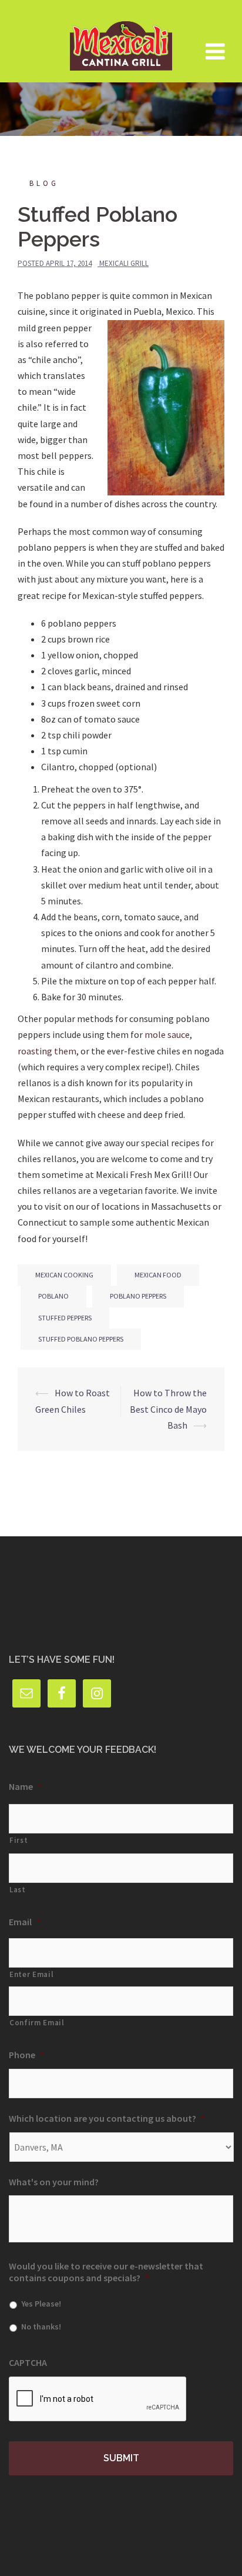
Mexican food (158, 1275)
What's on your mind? (54, 2182)
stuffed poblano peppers (81, 1339)
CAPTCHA (28, 2362)
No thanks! (41, 2327)
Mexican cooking (64, 1275)
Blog (44, 183)
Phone (26, 2055)
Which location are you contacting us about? (107, 2118)
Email (25, 1922)
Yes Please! (41, 2304)
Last (18, 1890)
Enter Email (31, 1974)
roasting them (47, 1051)
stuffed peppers (65, 1318)
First (19, 1840)
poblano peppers (138, 1296)
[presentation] (98, 2399)
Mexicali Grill (124, 263)
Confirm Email (37, 2023)
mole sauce (167, 1034)
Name (25, 1786)
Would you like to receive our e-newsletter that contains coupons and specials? (106, 2272)
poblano (53, 1296)
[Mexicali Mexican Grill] (121, 40)
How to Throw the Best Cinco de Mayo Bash (168, 1409)
